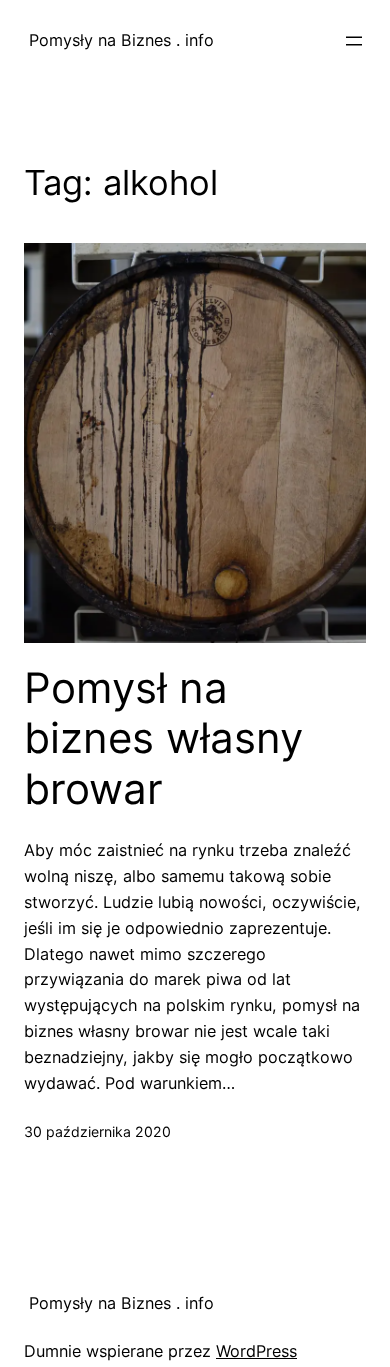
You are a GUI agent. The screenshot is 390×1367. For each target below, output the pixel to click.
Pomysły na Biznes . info (119, 40)
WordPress (256, 1351)
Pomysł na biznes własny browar (163, 738)
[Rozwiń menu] (354, 41)
